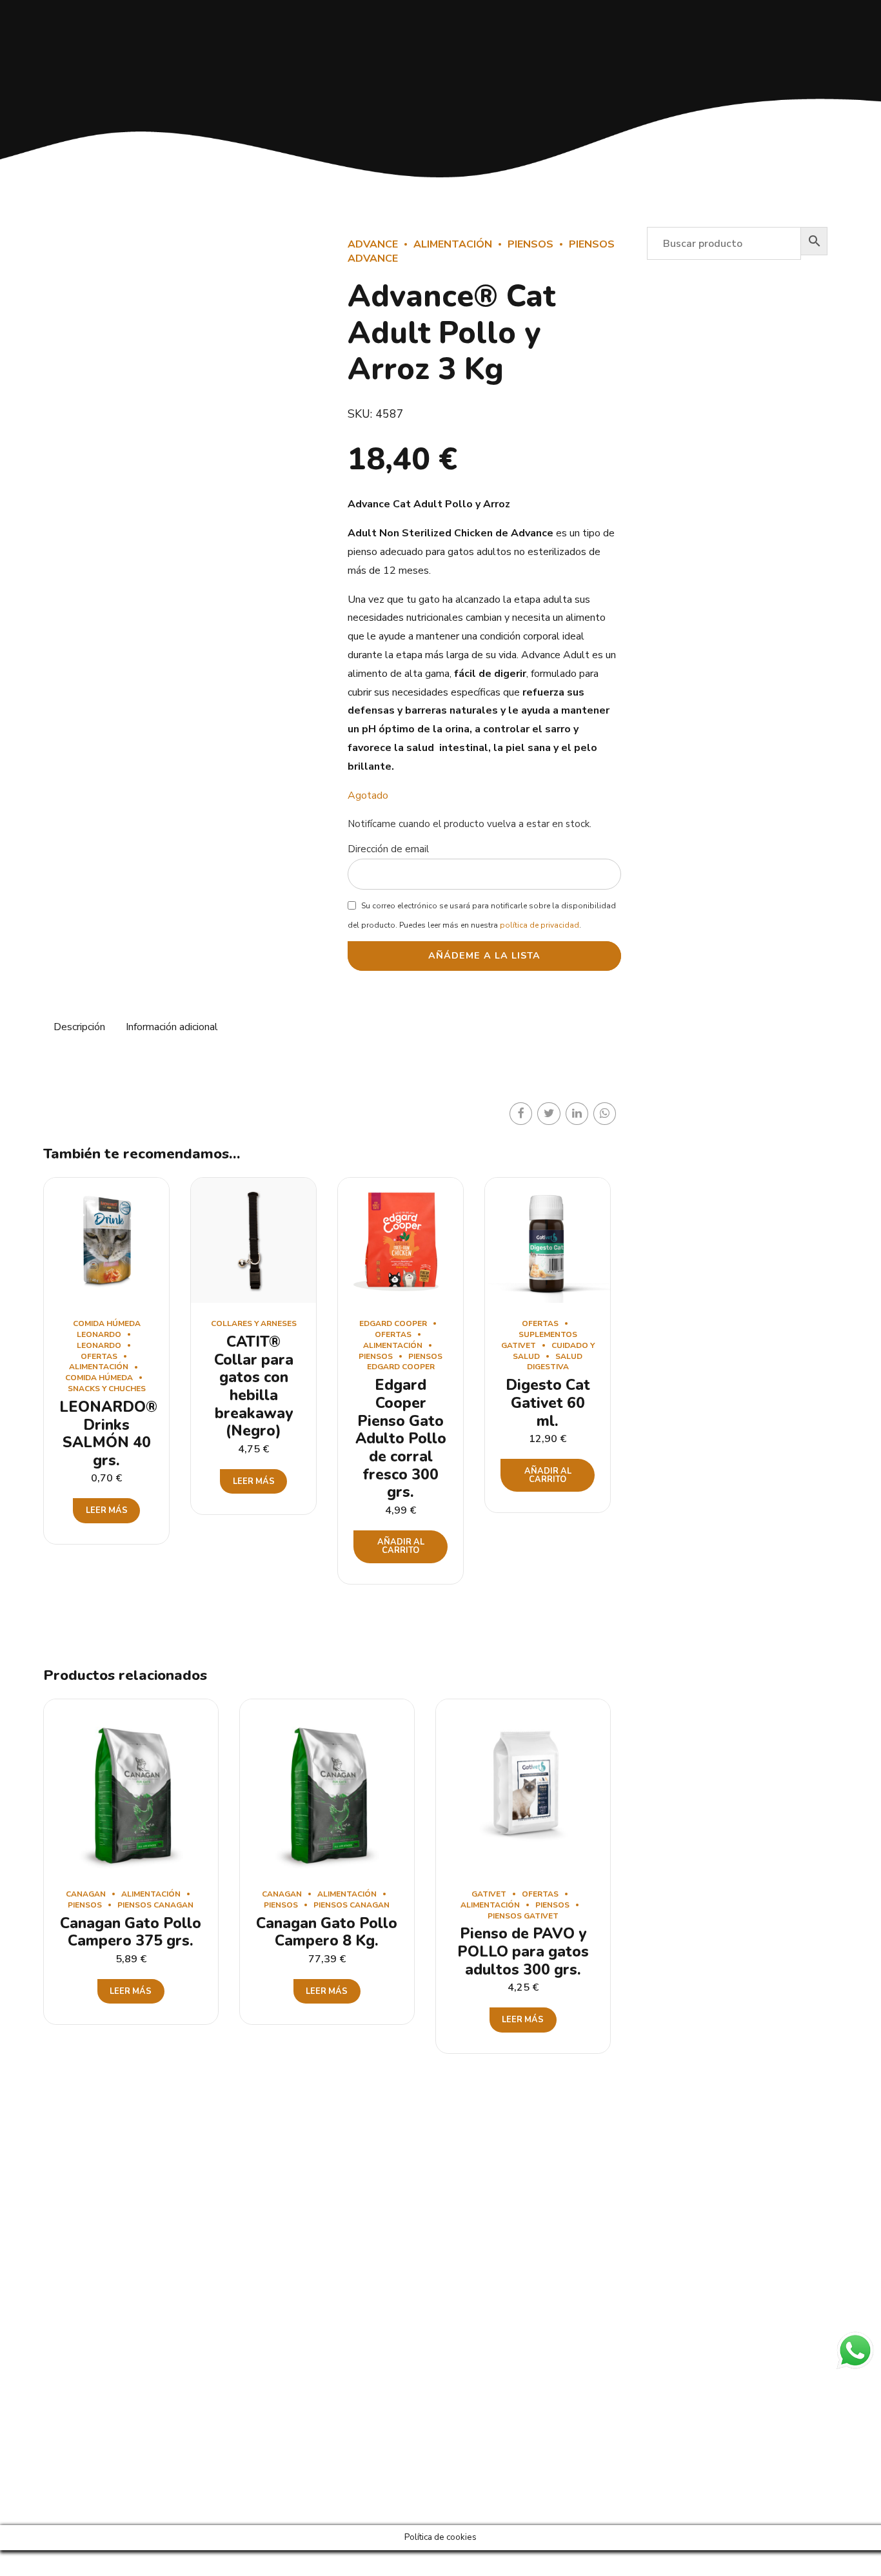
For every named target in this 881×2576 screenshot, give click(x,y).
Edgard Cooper (393, 1323)
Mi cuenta (473, 2314)
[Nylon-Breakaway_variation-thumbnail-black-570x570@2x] (253, 1240)
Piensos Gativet (523, 1916)
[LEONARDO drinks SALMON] (106, 1240)
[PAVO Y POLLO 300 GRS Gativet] (523, 1786)
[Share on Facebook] (521, 1114)
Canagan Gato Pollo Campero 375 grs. (131, 1932)
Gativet (489, 1894)
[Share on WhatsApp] (605, 1114)
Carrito (468, 2335)
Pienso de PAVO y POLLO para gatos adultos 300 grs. (523, 1951)
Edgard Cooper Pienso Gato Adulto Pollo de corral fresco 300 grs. (401, 1439)
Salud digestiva (555, 1362)
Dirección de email (388, 849)
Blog (463, 2376)
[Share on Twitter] (549, 1114)
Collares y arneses (254, 1323)
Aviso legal (476, 2396)
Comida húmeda (99, 1378)
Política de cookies (491, 2438)
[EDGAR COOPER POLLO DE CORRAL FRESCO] (401, 1240)
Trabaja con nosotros (497, 2458)
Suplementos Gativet (539, 1340)
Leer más (107, 1510)
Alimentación (453, 244)
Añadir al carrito (401, 1546)
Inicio (463, 2293)
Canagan (86, 1894)
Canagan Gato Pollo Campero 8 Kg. (327, 1932)
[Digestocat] (548, 1240)
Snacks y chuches (107, 1389)
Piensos (530, 244)
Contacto (473, 2355)
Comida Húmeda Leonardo (107, 1329)
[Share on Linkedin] (577, 1114)
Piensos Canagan (155, 1905)
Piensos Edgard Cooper (405, 1362)
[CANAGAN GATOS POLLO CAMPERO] (131, 1786)
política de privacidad (539, 925)
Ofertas (99, 1356)
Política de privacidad (496, 2417)
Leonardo (99, 1345)
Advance (373, 244)
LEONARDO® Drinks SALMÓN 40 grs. (108, 1434)
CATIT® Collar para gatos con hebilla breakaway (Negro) (254, 1386)
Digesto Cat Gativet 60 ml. (548, 1403)
